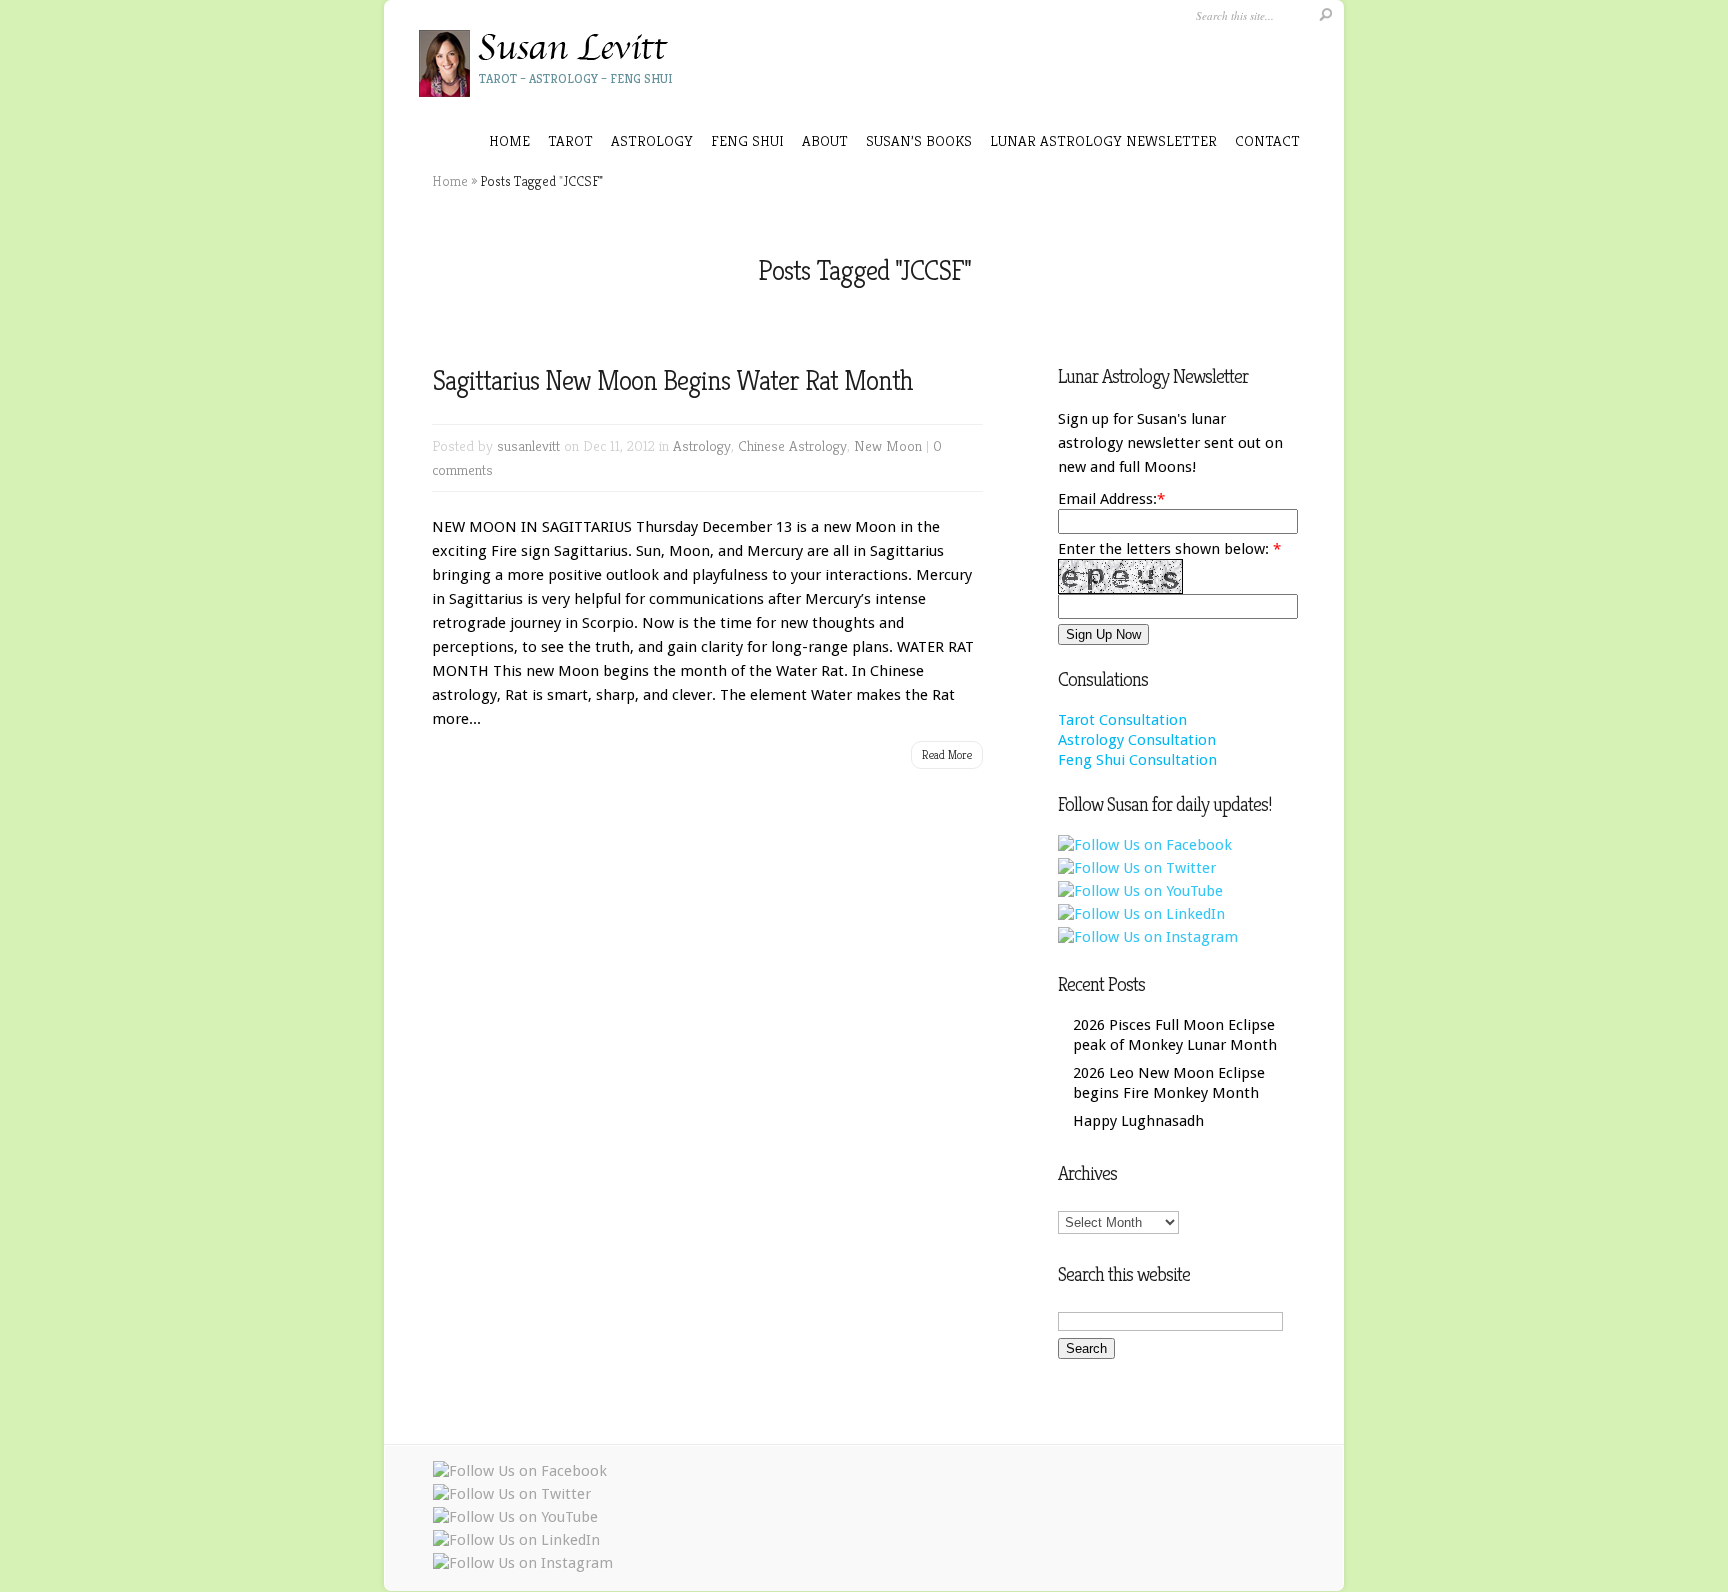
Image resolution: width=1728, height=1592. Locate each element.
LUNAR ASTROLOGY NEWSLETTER (1103, 140)
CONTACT (1267, 140)
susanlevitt (528, 445)
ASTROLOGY (652, 140)
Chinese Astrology (792, 445)
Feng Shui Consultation (1137, 760)
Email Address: (1107, 499)
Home (509, 140)
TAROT (570, 140)
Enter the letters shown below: (1169, 549)
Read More (947, 754)
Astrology (702, 445)
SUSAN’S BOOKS (919, 140)
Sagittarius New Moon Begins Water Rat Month (672, 380)
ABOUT (825, 140)
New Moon (888, 445)
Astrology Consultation (1137, 740)
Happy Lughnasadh (1138, 1121)
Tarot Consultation (1122, 720)
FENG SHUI (747, 140)
